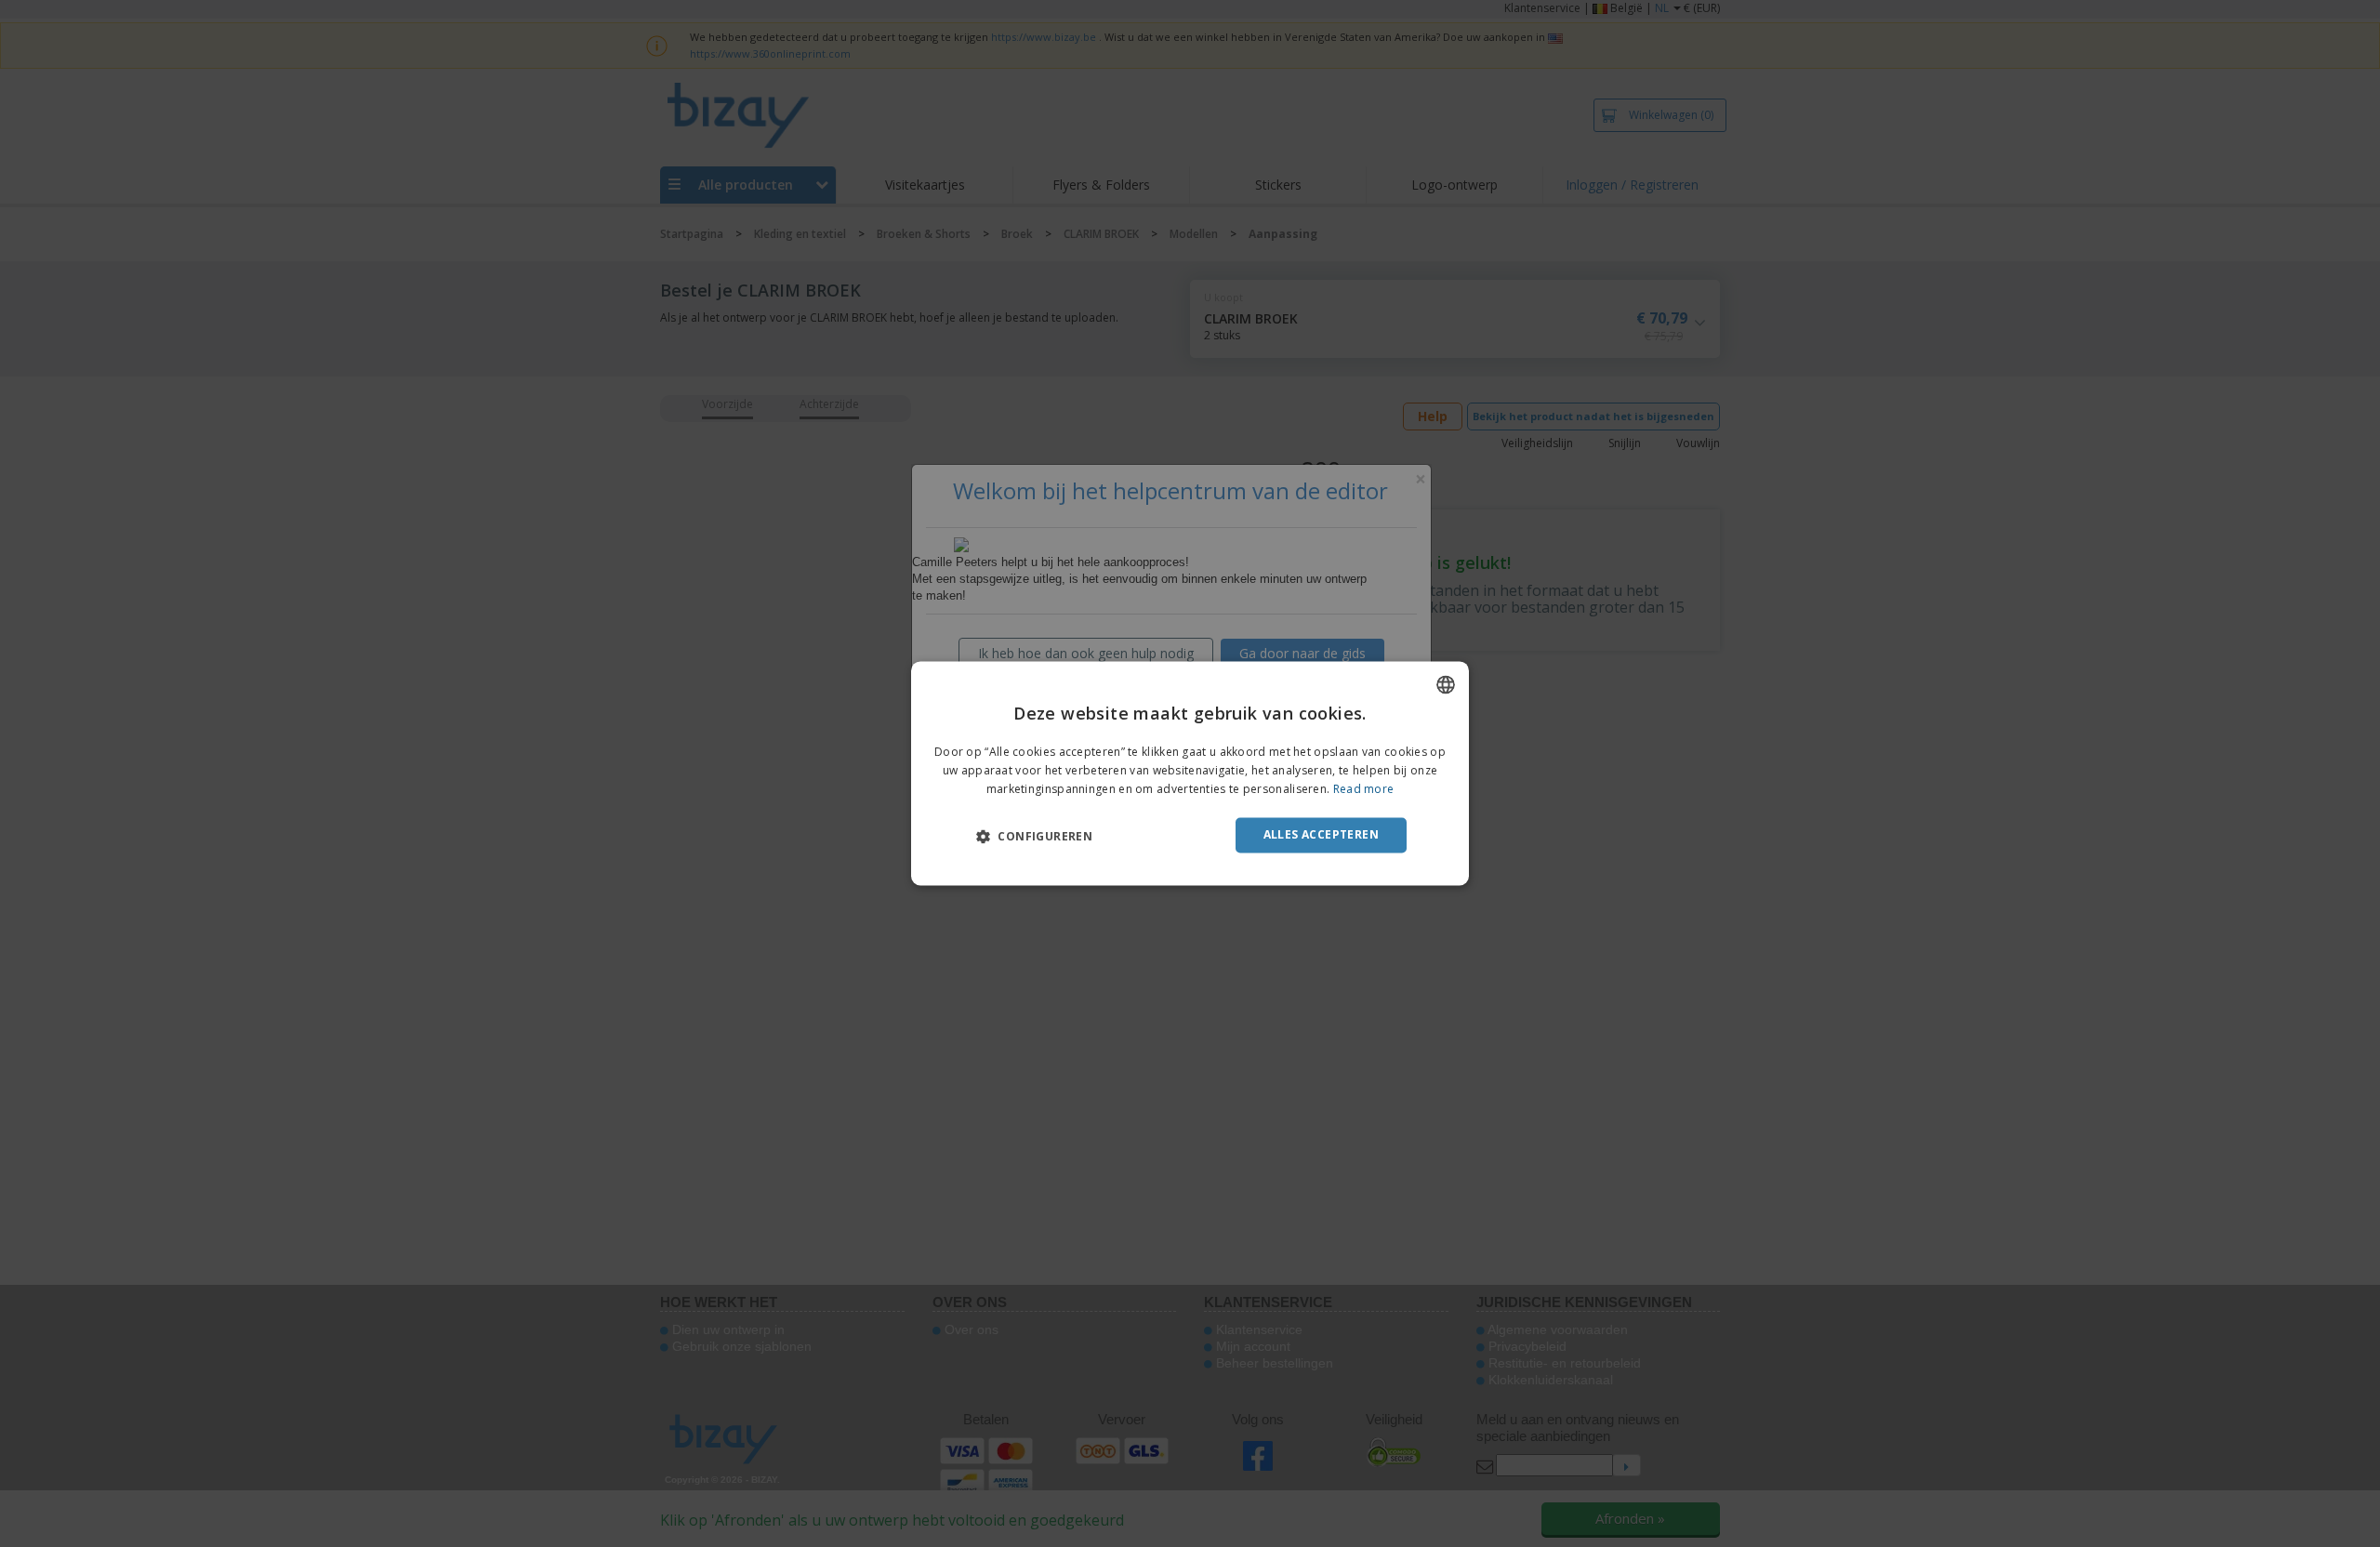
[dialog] (1190, 773)
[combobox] (1446, 684)
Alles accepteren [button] (1321, 834)
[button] (1034, 836)
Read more (1364, 789)
